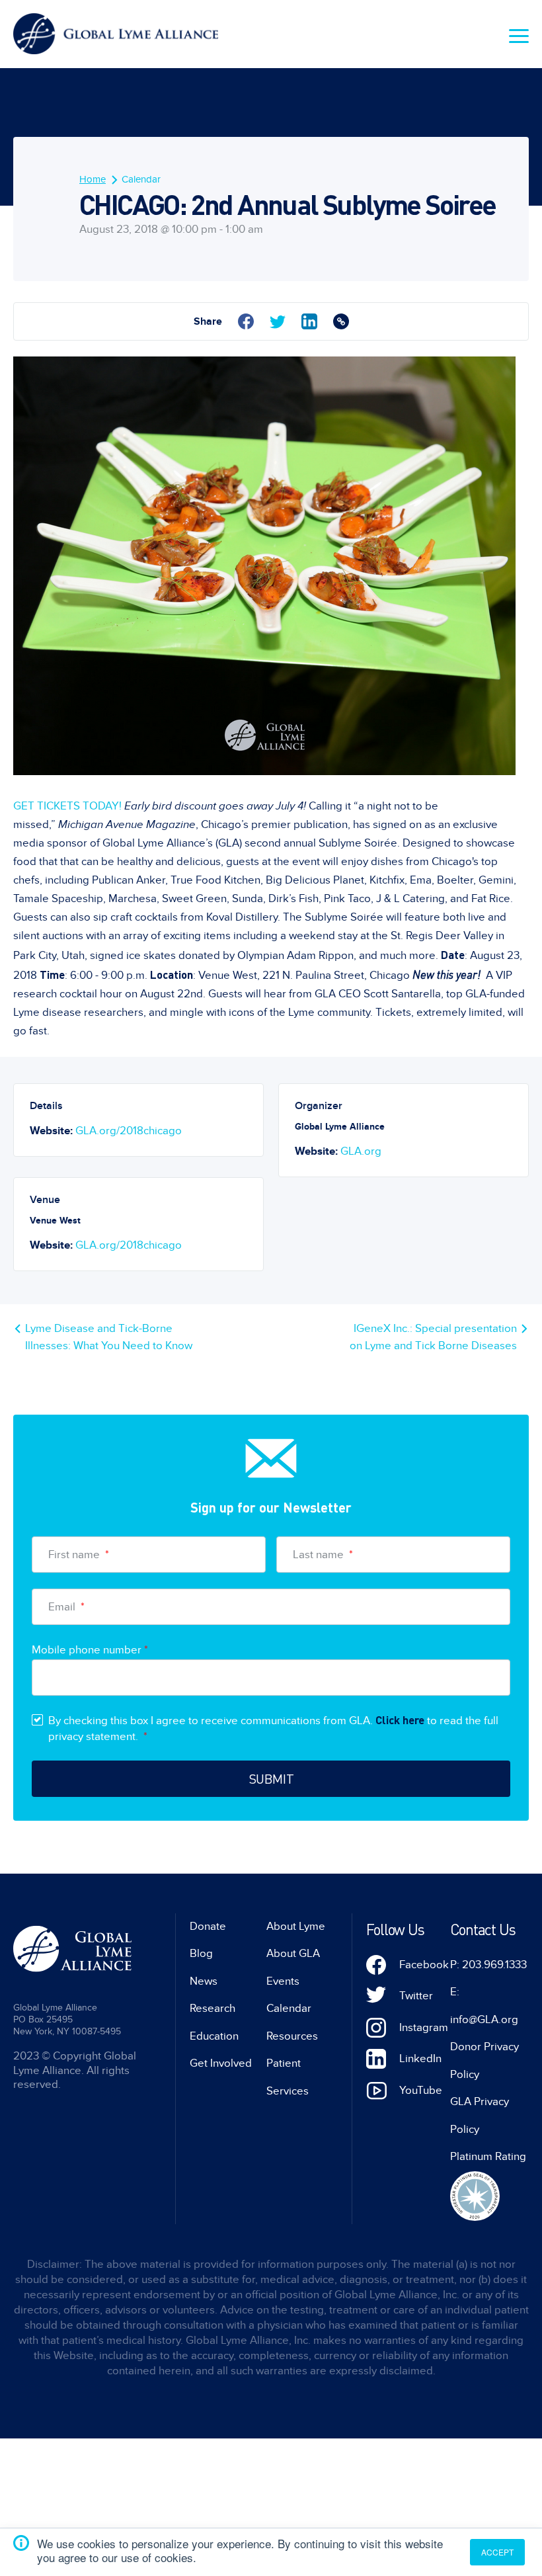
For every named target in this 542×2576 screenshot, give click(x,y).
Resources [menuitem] (292, 2036)
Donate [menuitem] (208, 1927)
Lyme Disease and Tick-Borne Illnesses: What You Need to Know (109, 1337)
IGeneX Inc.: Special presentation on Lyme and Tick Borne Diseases (433, 1337)
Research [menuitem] (213, 2009)
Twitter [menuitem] (416, 1996)
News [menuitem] (204, 1981)
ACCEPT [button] (497, 2552)
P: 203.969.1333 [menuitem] (488, 1965)
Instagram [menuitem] (424, 2028)
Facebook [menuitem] (424, 1965)
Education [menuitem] (214, 2036)
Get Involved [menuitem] (221, 2063)
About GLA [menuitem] (293, 1954)
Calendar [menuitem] (141, 179)
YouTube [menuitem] (421, 2091)
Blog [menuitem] (201, 1954)
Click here (400, 1720)
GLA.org (361, 1151)
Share (208, 321)
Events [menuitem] (283, 1981)
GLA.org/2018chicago (129, 1131)
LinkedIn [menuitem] (420, 2059)
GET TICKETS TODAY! (69, 806)
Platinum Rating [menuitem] (488, 2157)
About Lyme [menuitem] (296, 1927)
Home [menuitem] (93, 179)
